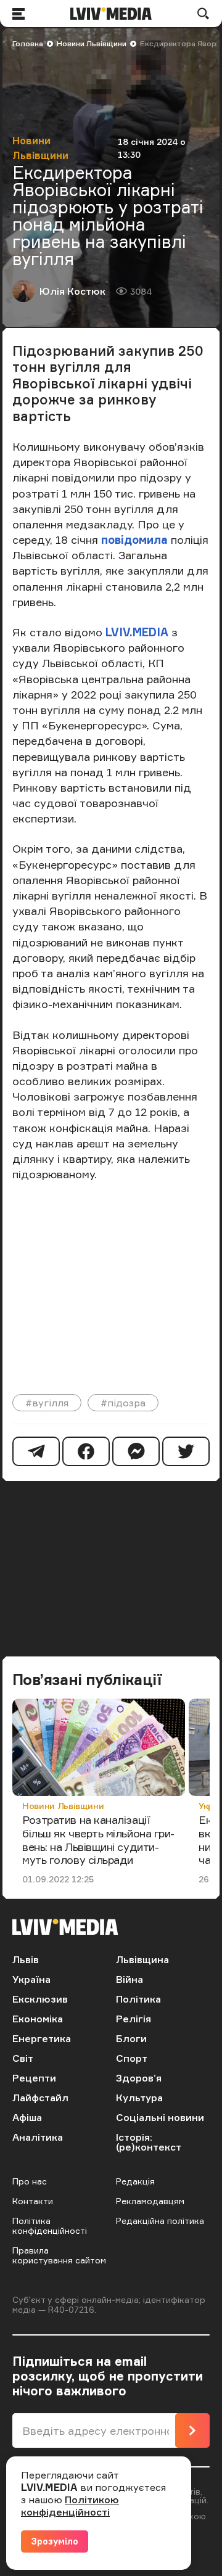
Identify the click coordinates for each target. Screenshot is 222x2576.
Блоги (131, 2038)
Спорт (132, 2058)
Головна (28, 43)
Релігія (134, 2019)
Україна (31, 1979)
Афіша (27, 2117)
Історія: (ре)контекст (149, 2142)
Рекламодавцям (150, 2201)
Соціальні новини (160, 2117)
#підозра (123, 1403)
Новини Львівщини (92, 43)
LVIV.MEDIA (135, 632)
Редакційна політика (160, 2221)
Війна (129, 1979)
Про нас (30, 2181)
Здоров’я (139, 2078)
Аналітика (38, 2137)
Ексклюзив (40, 1999)
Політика (138, 1999)
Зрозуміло (55, 2541)
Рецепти (34, 2078)
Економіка (38, 2019)
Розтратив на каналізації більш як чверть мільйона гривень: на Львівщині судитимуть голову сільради (98, 1840)
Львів (26, 1959)
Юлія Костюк (72, 291)
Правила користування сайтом (59, 2255)
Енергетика (42, 2038)
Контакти (33, 2201)
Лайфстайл (40, 2098)
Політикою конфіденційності (70, 2506)
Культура (139, 2098)
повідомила (134, 539)
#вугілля (47, 1403)
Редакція (135, 2181)
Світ (23, 2058)
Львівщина (142, 1959)
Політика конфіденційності (50, 2225)
